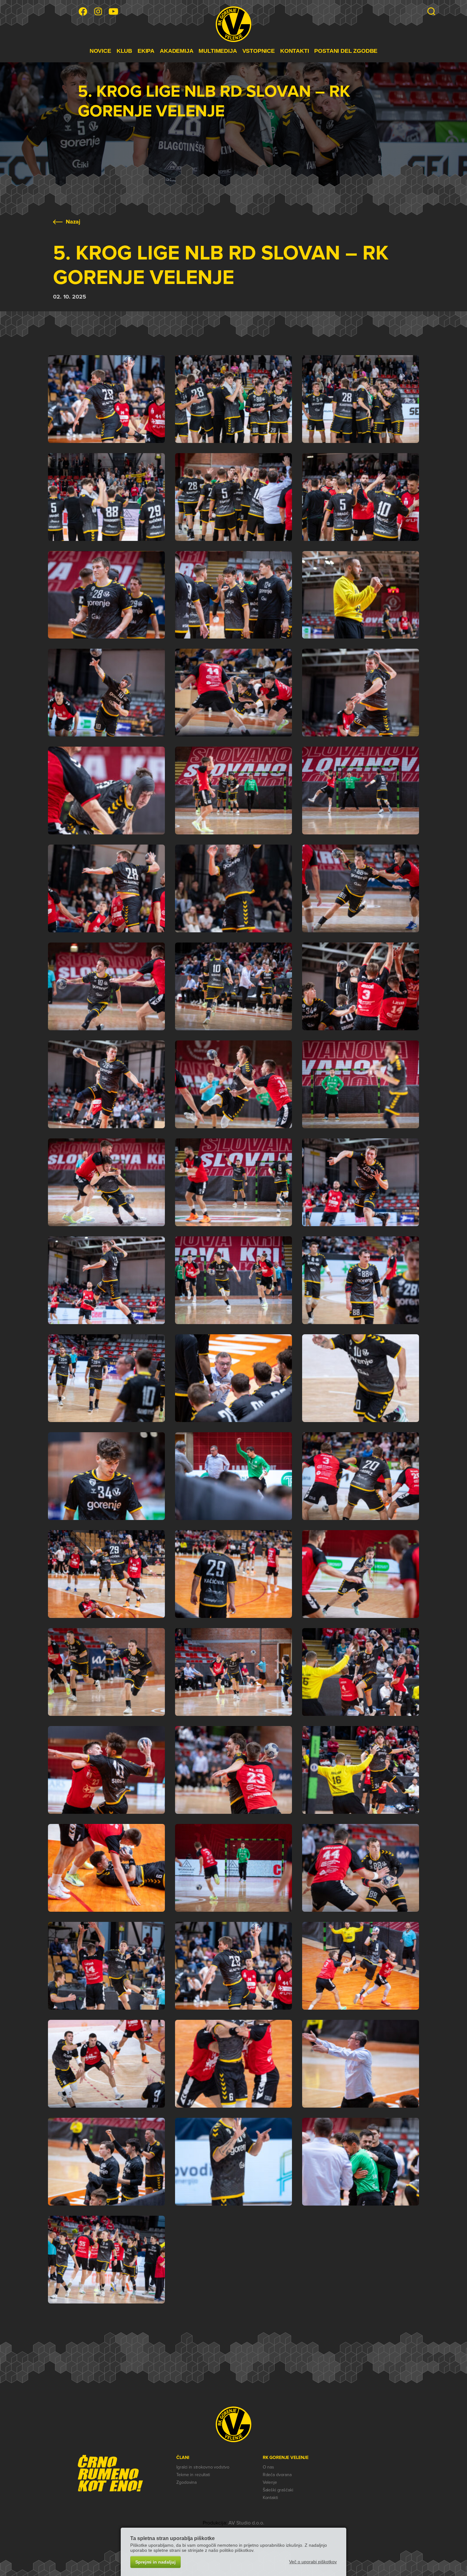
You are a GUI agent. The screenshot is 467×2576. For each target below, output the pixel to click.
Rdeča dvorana (277, 2475)
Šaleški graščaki (278, 2490)
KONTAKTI (295, 51)
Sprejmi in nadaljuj (156, 2562)
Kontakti (270, 2498)
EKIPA (146, 51)
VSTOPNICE (259, 51)
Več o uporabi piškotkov (313, 2562)
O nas (268, 2467)
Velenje (270, 2482)
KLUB (124, 51)
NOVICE (100, 51)
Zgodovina (186, 2482)
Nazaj (73, 222)
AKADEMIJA (176, 51)
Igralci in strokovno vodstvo (203, 2467)
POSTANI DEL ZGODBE (346, 51)
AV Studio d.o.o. (246, 2523)
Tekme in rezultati (193, 2475)
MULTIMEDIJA (218, 51)
